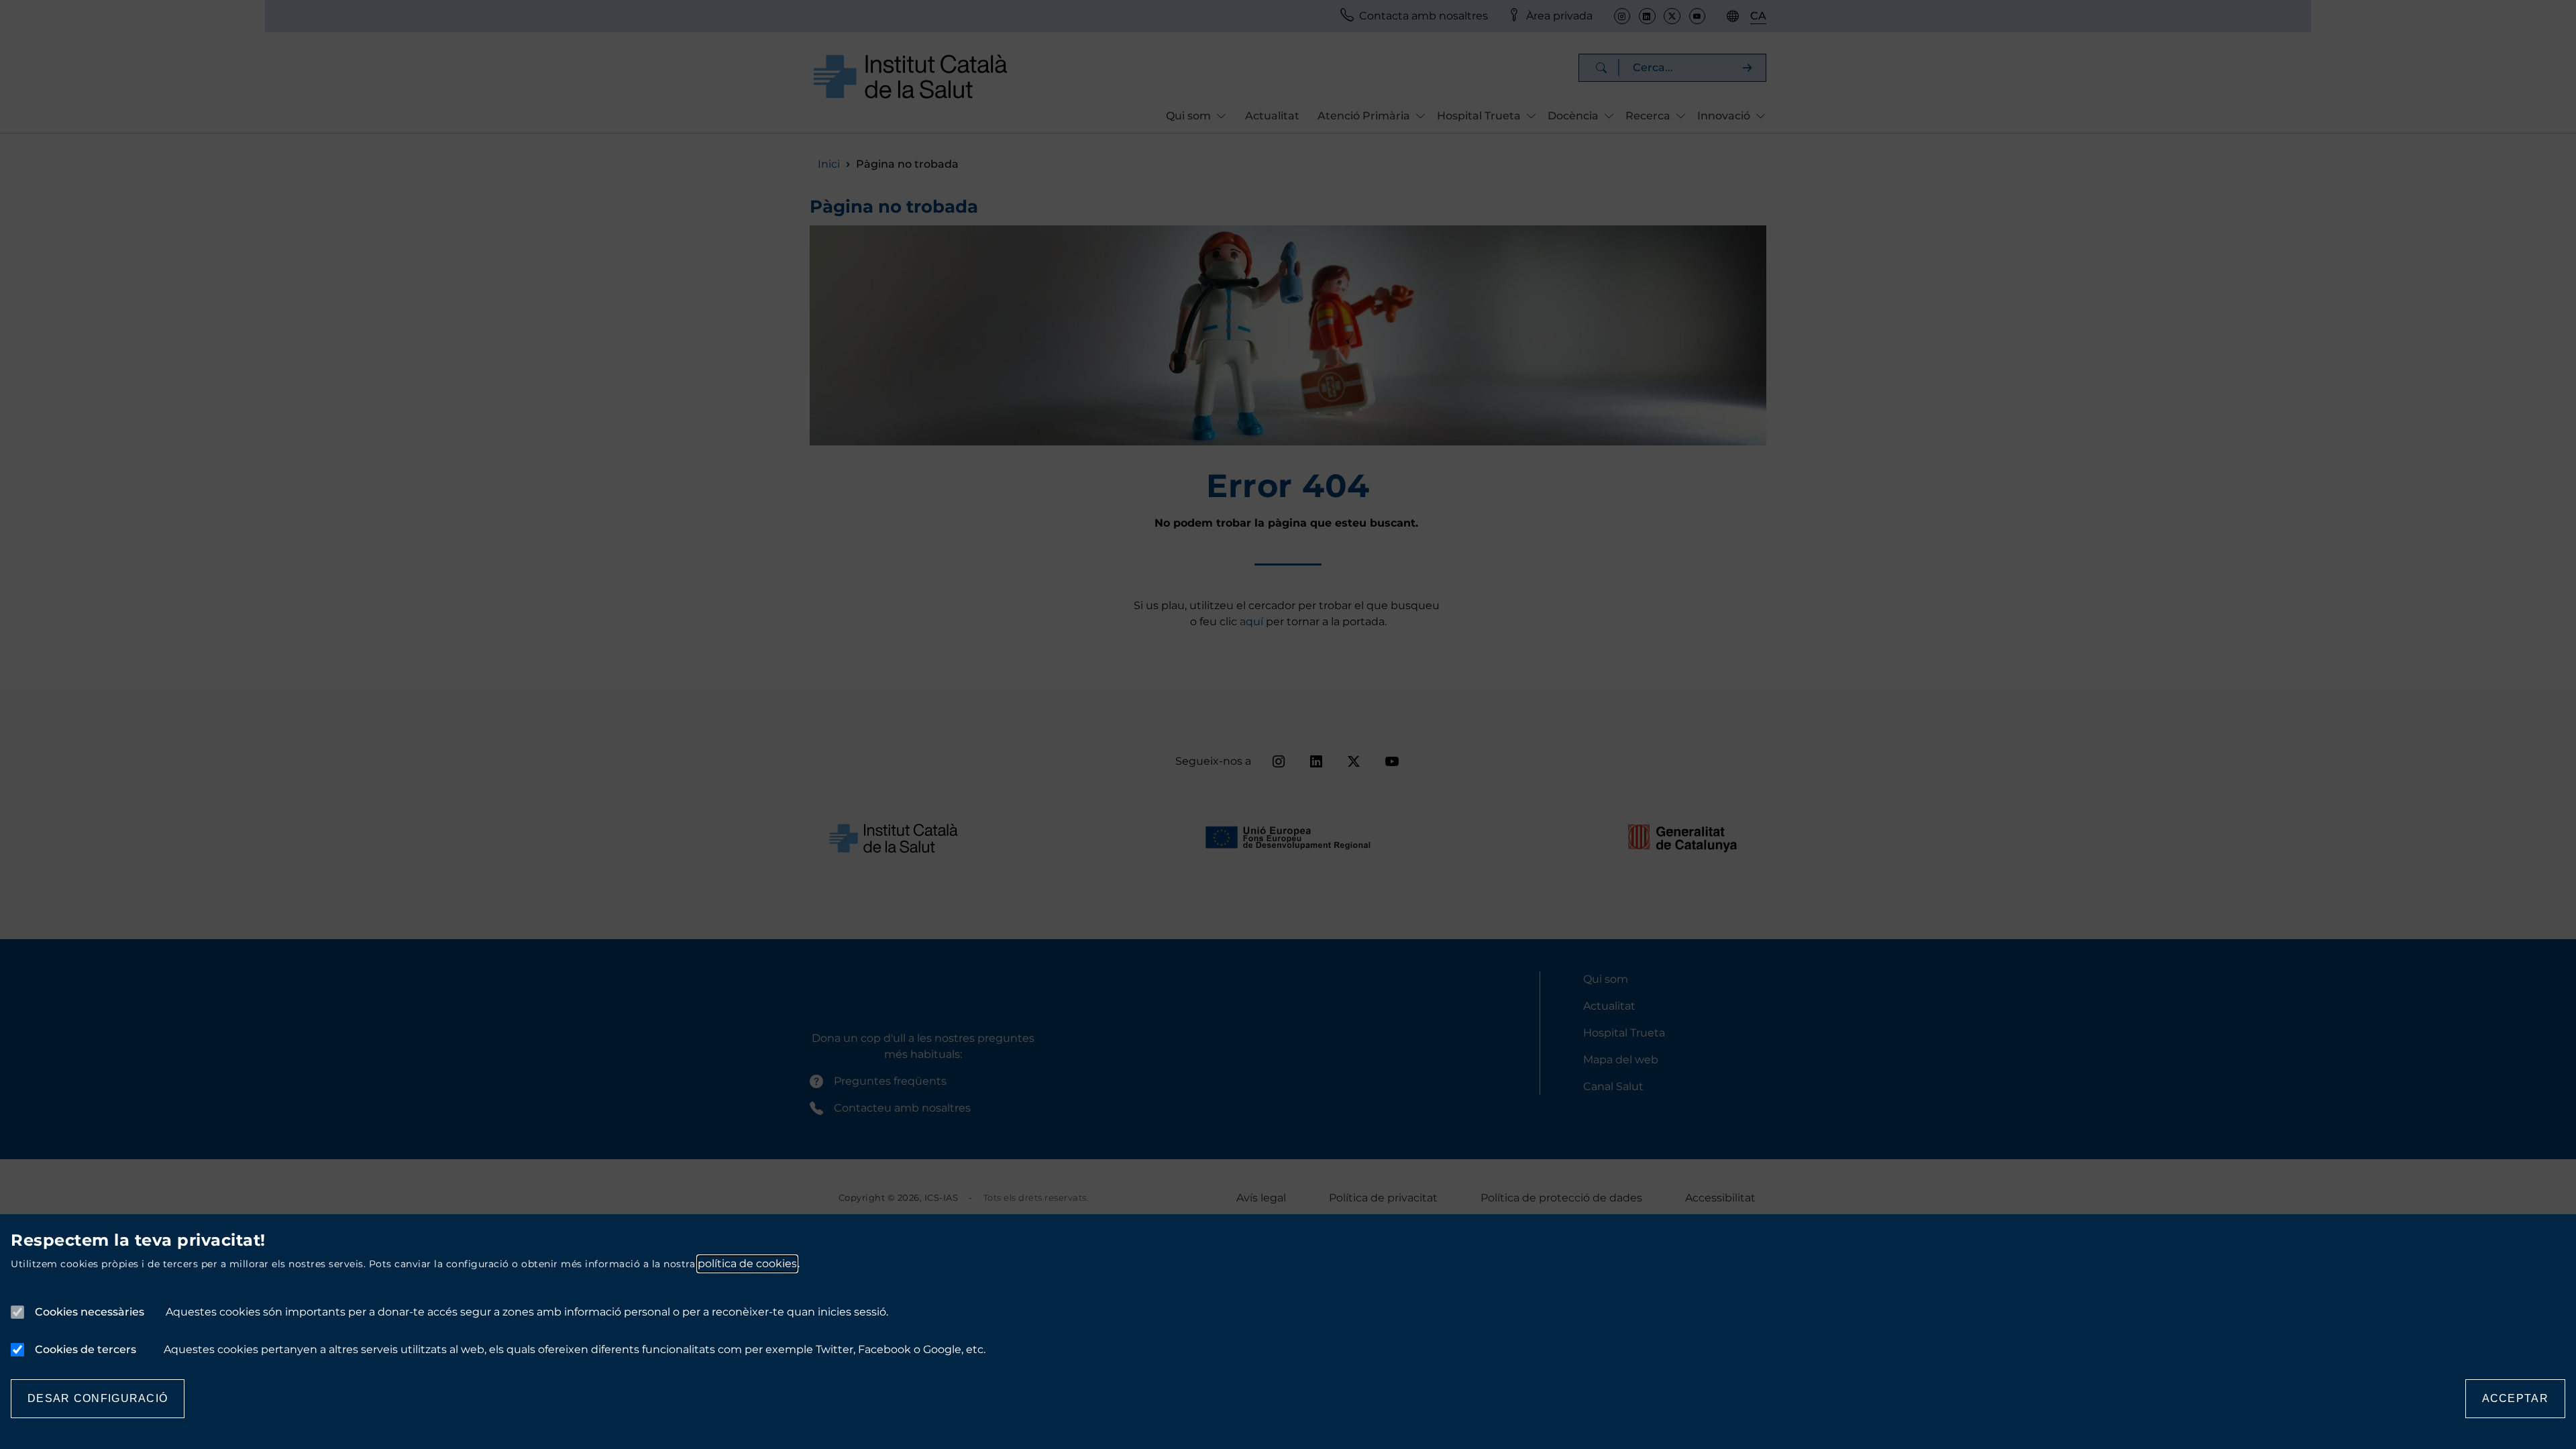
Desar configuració (98, 1398)
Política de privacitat (1383, 1198)
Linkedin (1647, 16)
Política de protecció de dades (1561, 1198)
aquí (1253, 622)
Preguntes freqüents (890, 1081)
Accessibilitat (1720, 1198)
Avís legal (1261, 1198)
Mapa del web (1621, 1060)
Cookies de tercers (86, 1349)
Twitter (1672, 16)
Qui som (1606, 979)
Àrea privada (1559, 16)
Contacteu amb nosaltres (902, 1108)
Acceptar (2515, 1398)
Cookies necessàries (90, 1312)
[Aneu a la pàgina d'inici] (910, 76)
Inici (829, 164)
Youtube (1697, 16)
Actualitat (1272, 116)
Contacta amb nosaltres (1424, 16)
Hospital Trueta (1624, 1033)
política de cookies (747, 1264)
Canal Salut (1613, 1086)
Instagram (1622, 16)
